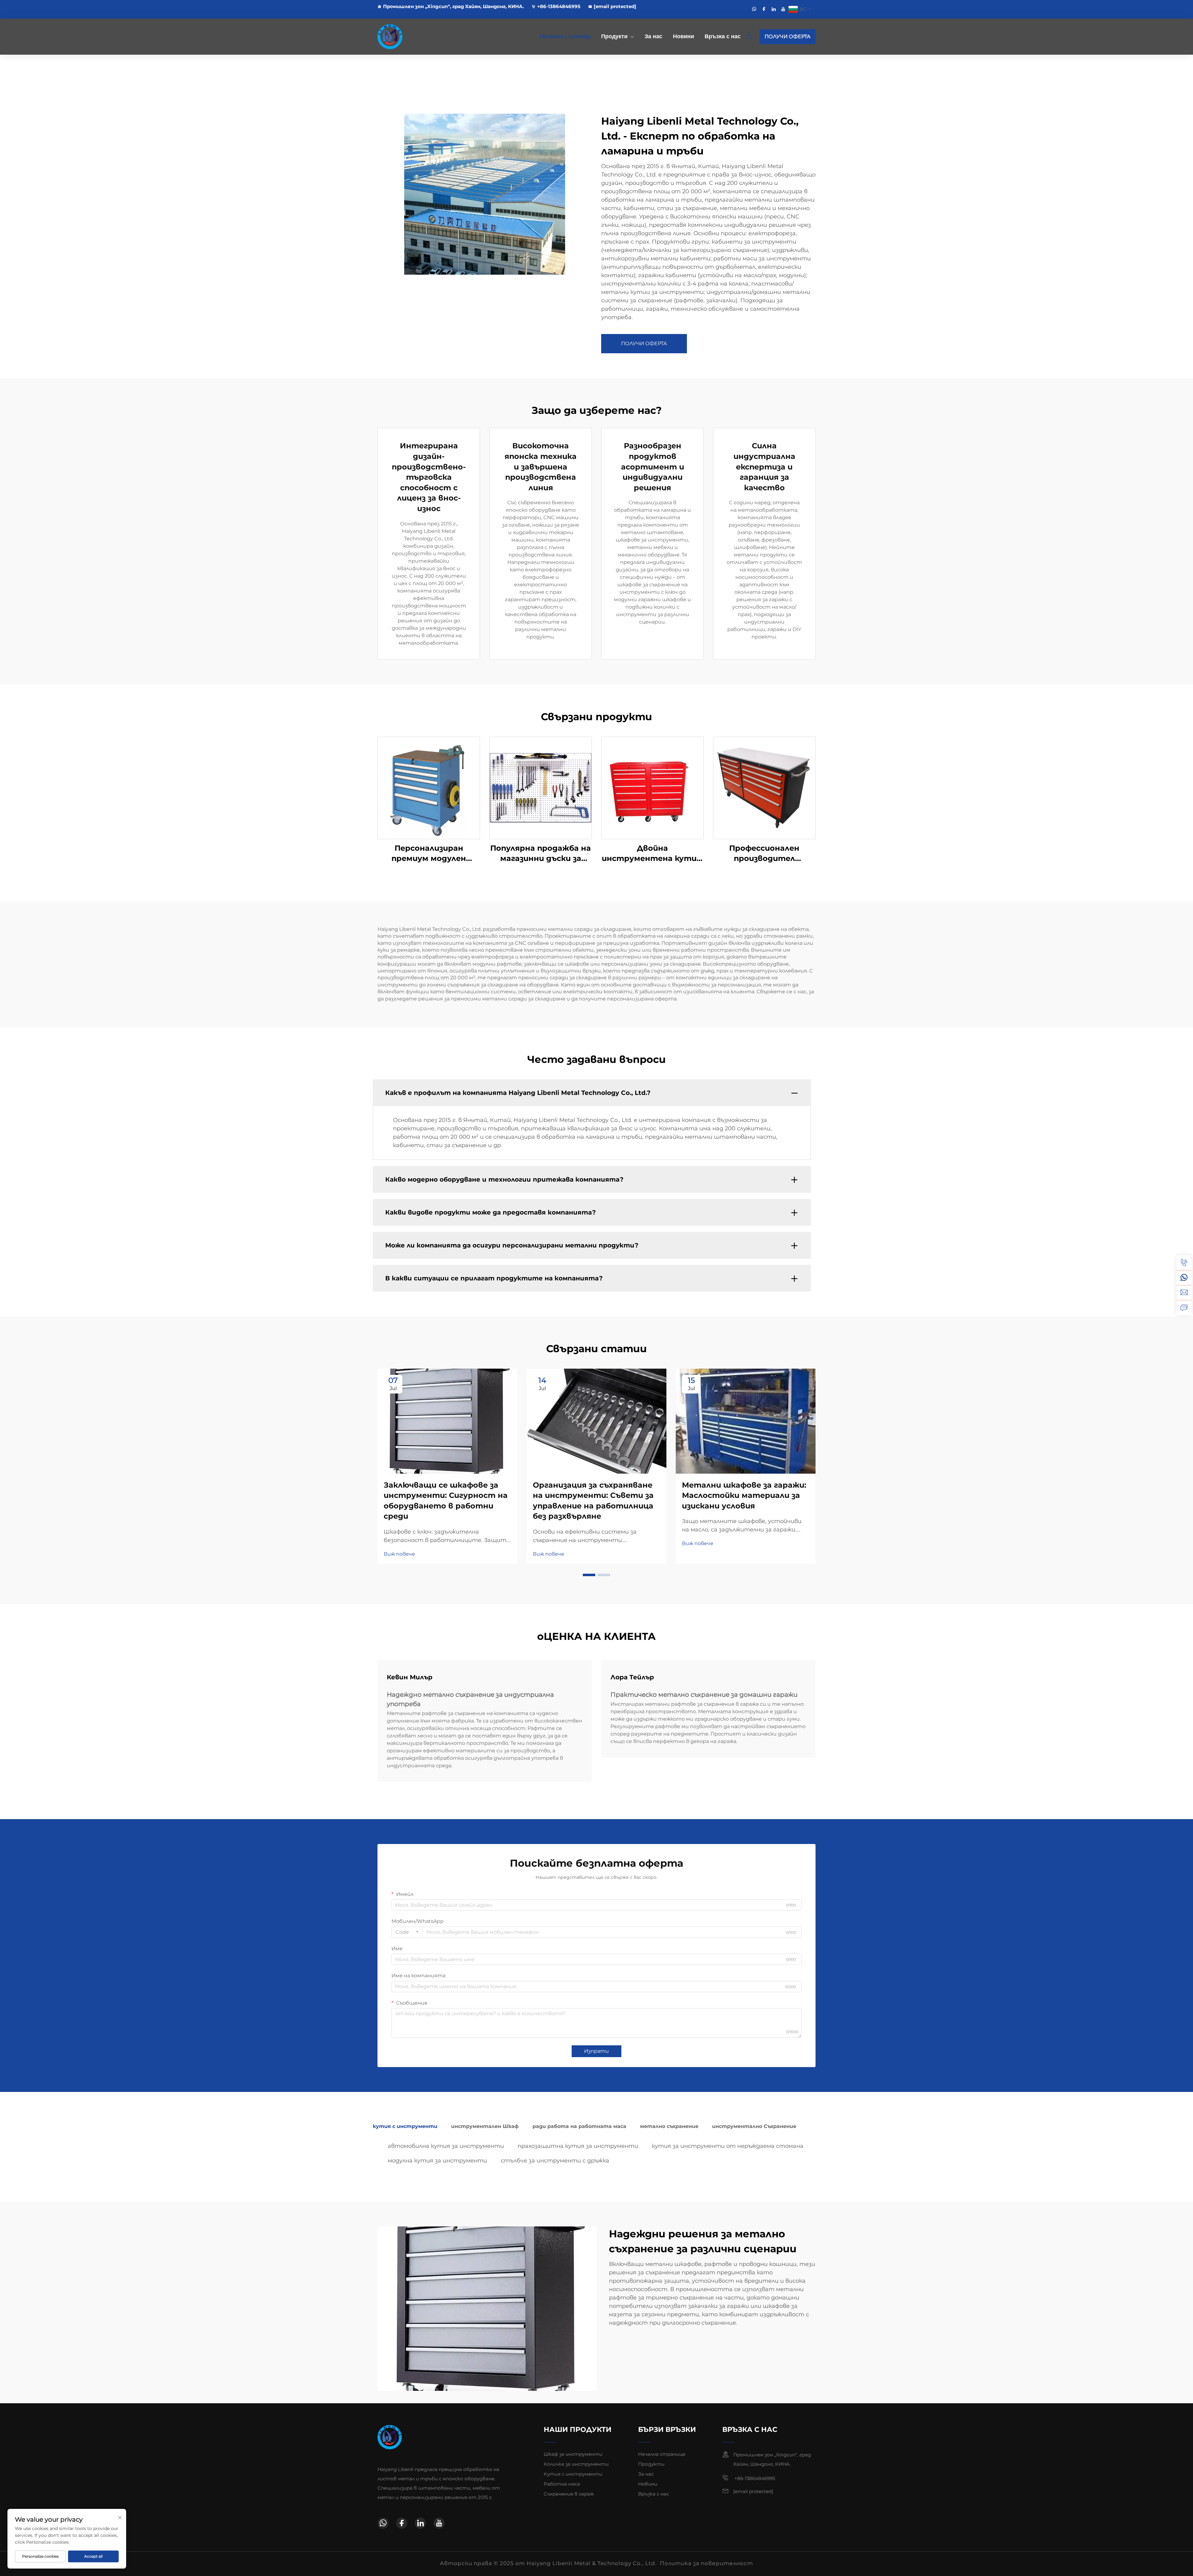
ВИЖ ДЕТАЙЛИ (429, 787)
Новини (683, 36)
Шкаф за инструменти (573, 2454)
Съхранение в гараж (569, 2494)
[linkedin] (774, 9)
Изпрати (596, 2051)
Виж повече (399, 1554)
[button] (589, 1575)
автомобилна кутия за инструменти (446, 2146)
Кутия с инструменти (573, 2474)
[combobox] (407, 1932)
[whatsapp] (754, 9)
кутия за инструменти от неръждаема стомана (728, 2146)
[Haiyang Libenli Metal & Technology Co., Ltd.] (410, 37)
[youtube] (783, 9)
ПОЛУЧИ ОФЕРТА (788, 37)
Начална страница (565, 36)
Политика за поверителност (706, 2563)
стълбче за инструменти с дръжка (555, 2161)
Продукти (614, 36)
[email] (1184, 1293)
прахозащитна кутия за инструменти (578, 2146)
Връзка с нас (723, 36)
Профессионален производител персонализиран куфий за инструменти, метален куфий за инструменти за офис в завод (764, 854)
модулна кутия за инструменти (437, 2161)
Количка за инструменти (576, 2464)
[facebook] (764, 9)
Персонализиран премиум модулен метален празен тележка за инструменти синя (429, 854)
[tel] (1184, 1263)
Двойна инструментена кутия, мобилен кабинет (652, 854)
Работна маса (562, 2484)
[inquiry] (1184, 1307)
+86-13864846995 (559, 6)
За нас (654, 36)
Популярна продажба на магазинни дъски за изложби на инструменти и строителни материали (541, 854)
